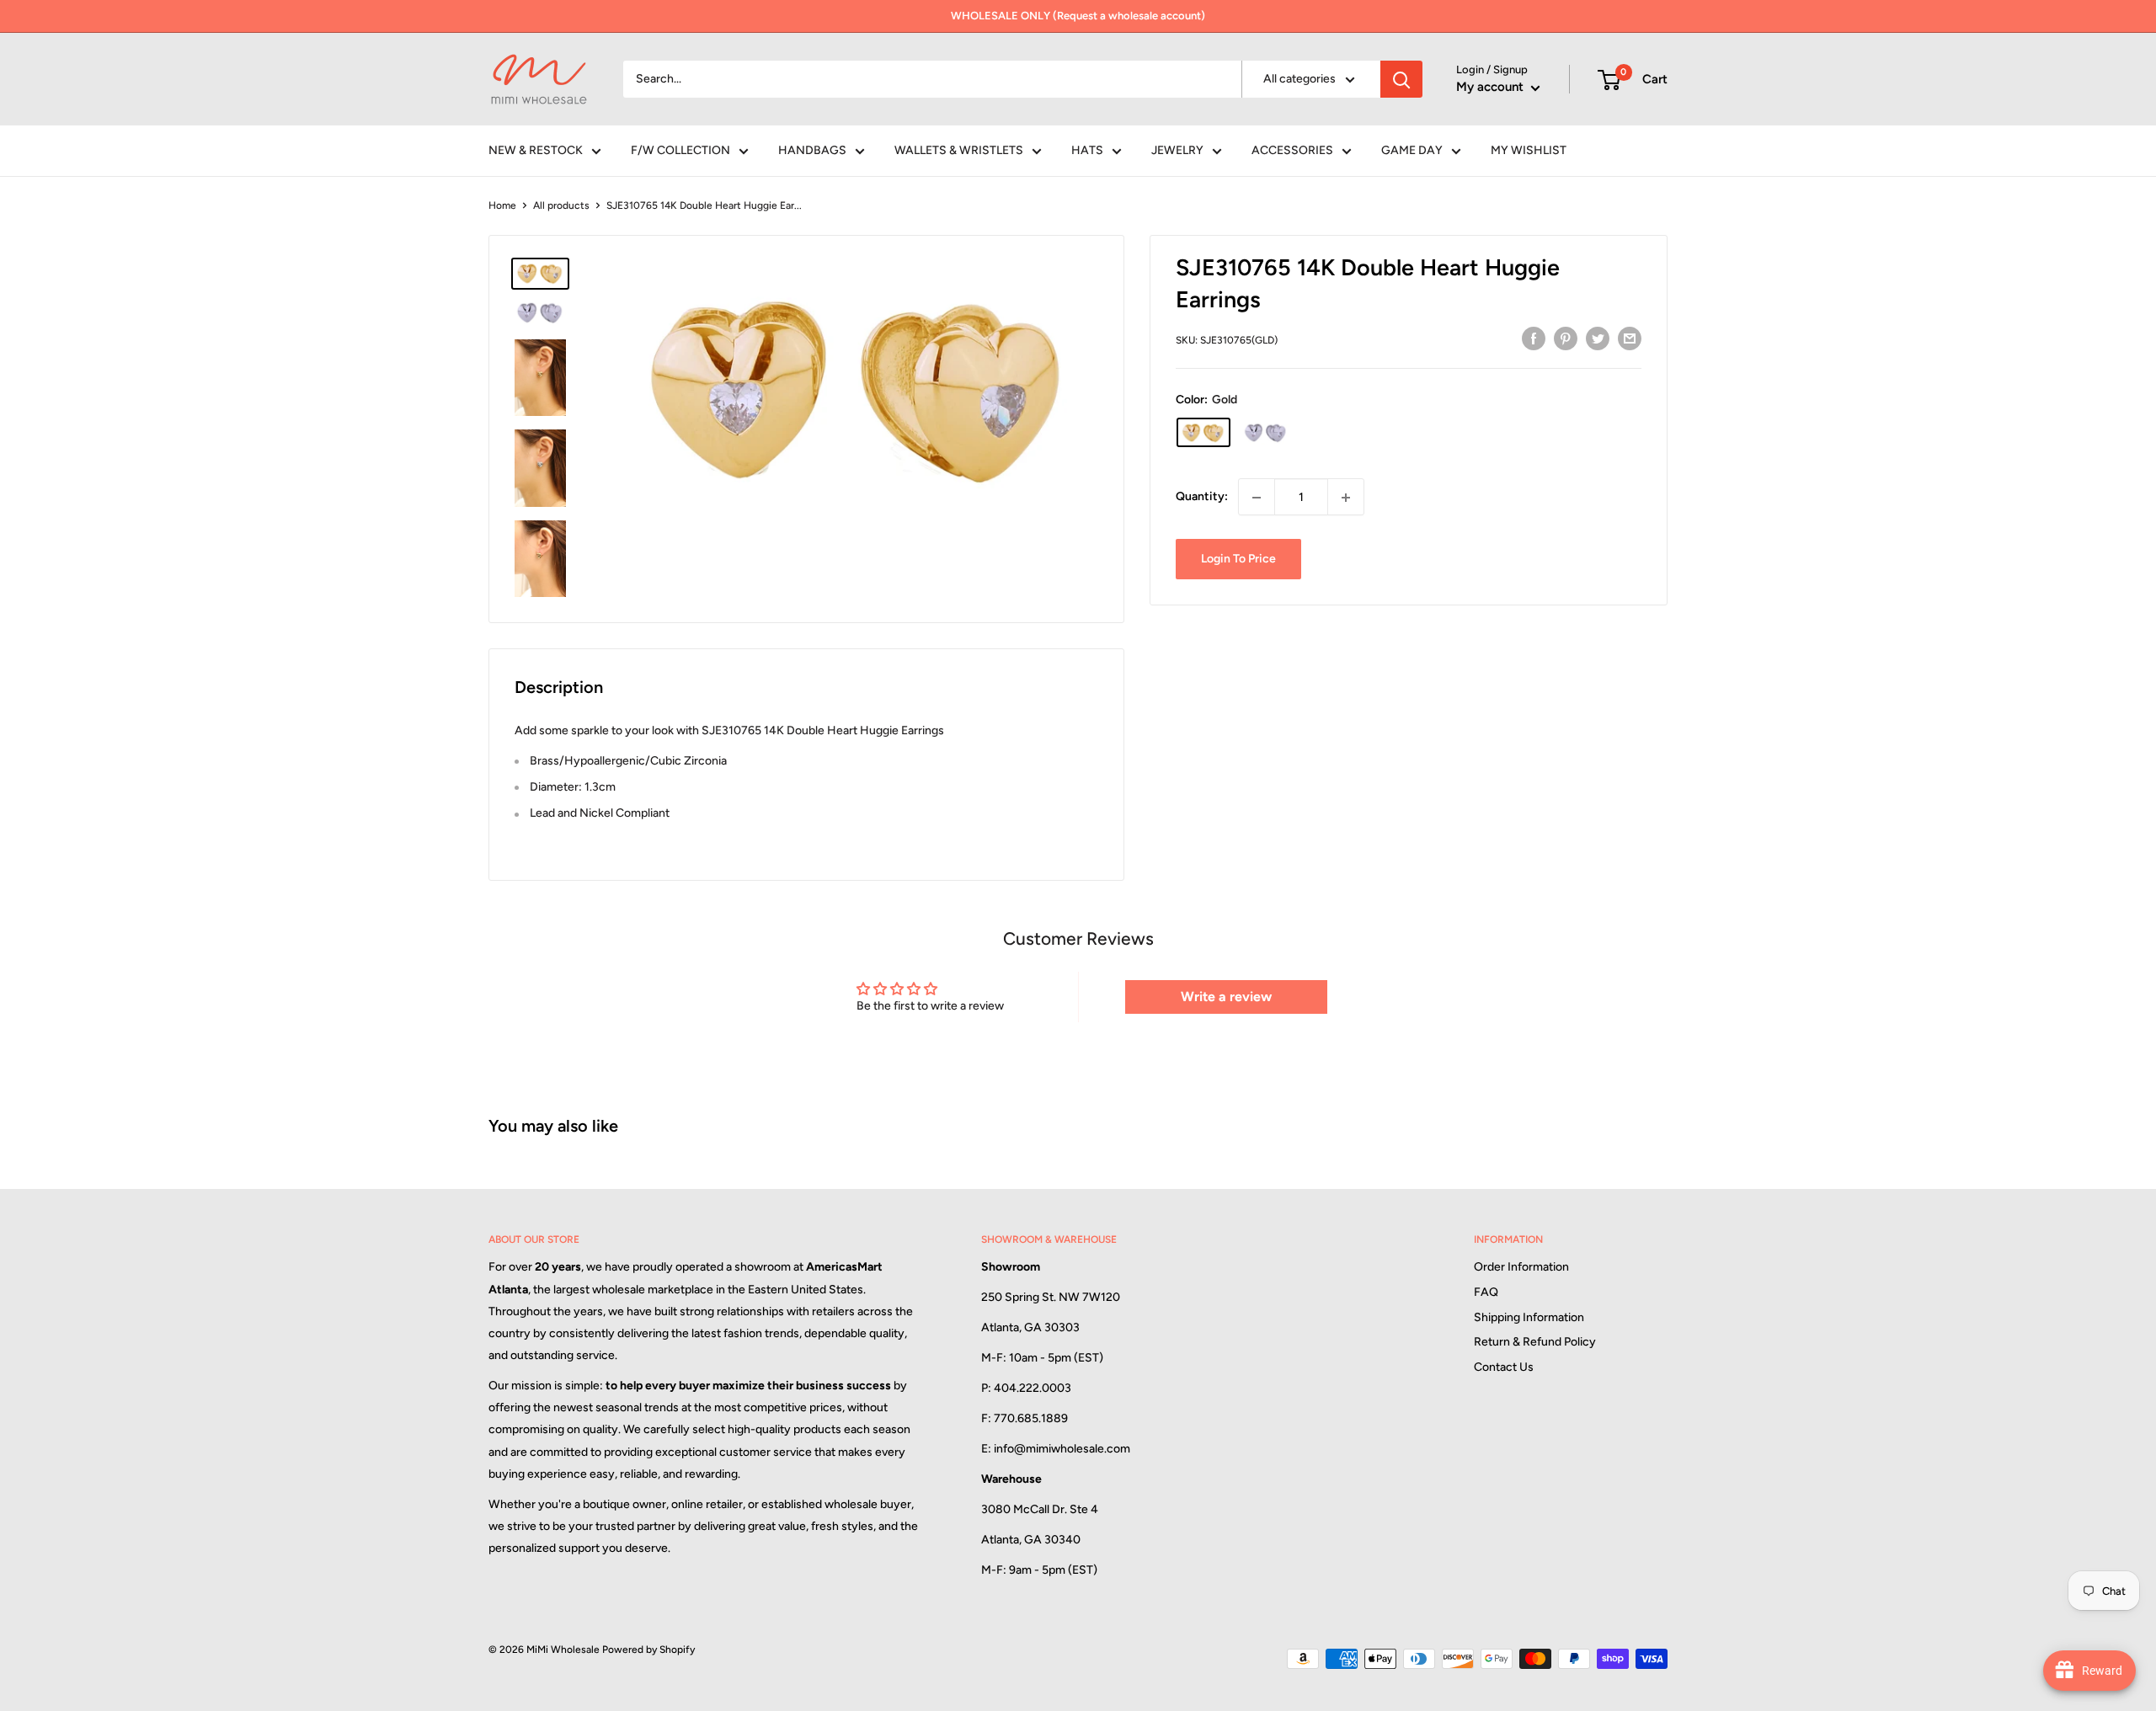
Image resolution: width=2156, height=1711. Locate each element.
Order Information (1521, 1267)
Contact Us (1504, 1367)
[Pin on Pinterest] (1566, 338)
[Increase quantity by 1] (1346, 498)
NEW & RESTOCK (536, 150)
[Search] (1401, 79)
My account (1492, 87)
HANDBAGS (812, 150)
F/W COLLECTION (680, 150)
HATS (1087, 150)
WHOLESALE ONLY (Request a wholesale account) (1078, 16)
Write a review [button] (1226, 997)
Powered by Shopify (648, 1650)
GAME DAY (1412, 150)
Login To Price (1238, 560)
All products (561, 205)
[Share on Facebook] (1534, 338)
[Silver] (1266, 433)
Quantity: (1202, 497)
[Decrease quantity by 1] (1257, 498)
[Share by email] (1630, 338)
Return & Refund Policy (1535, 1342)
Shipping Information (1529, 1317)
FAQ (1486, 1292)
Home (502, 205)
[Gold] (1203, 433)
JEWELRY (1177, 150)
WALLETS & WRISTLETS (959, 150)
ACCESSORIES (1292, 150)
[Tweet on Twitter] (1598, 338)
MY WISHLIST (1529, 150)
